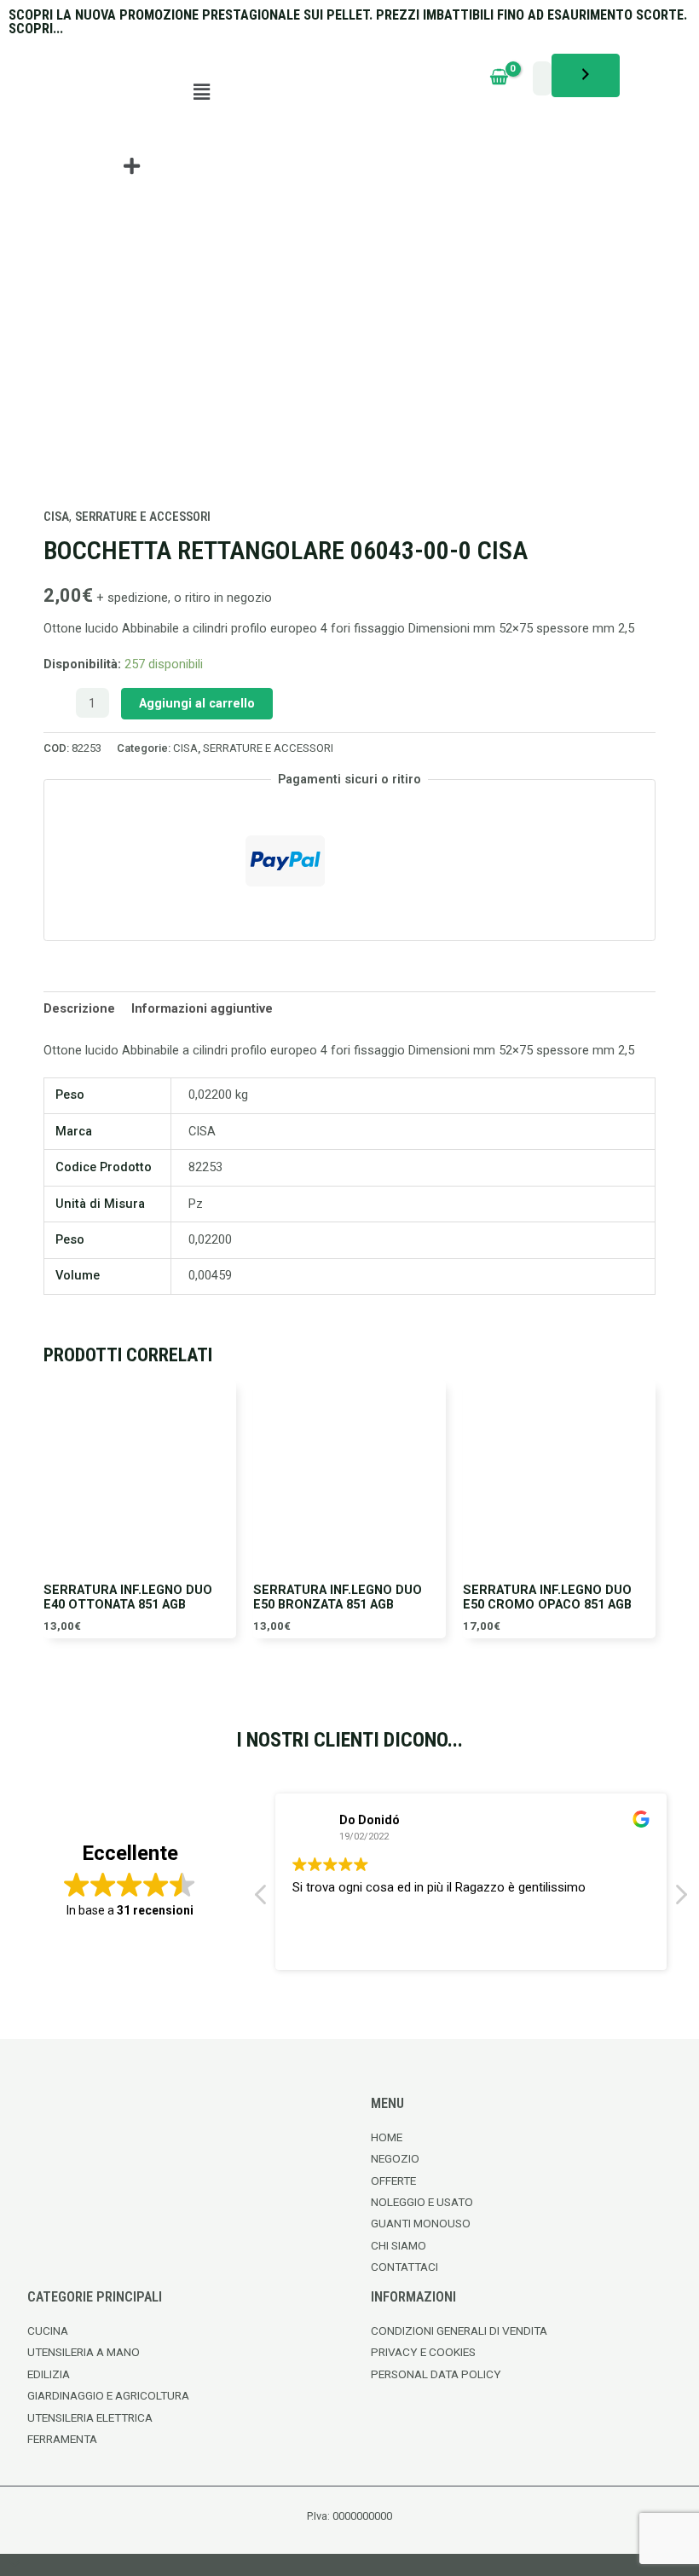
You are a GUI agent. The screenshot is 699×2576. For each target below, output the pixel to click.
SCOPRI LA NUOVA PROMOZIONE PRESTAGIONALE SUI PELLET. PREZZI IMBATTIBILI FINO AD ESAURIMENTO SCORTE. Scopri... (348, 22)
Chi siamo (399, 2245)
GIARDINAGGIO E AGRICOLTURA (108, 2395)
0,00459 (210, 1275)
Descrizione (79, 1008)
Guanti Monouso (421, 2223)
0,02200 (210, 1239)
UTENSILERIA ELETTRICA (90, 2417)
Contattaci (404, 2267)
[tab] (79, 1009)
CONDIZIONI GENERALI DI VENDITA (459, 2331)
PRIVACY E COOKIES (423, 2352)
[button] (202, 92)
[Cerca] (586, 75)
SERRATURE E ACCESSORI (143, 517)
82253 (205, 1167)
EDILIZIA (49, 2374)
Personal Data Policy (436, 2374)
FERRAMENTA (62, 2439)
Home (387, 2137)
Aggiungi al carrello (197, 703)
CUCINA (48, 2331)
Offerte (393, 2180)
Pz (196, 1204)
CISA (56, 517)
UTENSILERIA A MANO (84, 2352)
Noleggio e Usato (422, 2202)
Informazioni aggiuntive (202, 1008)
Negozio (395, 2158)
